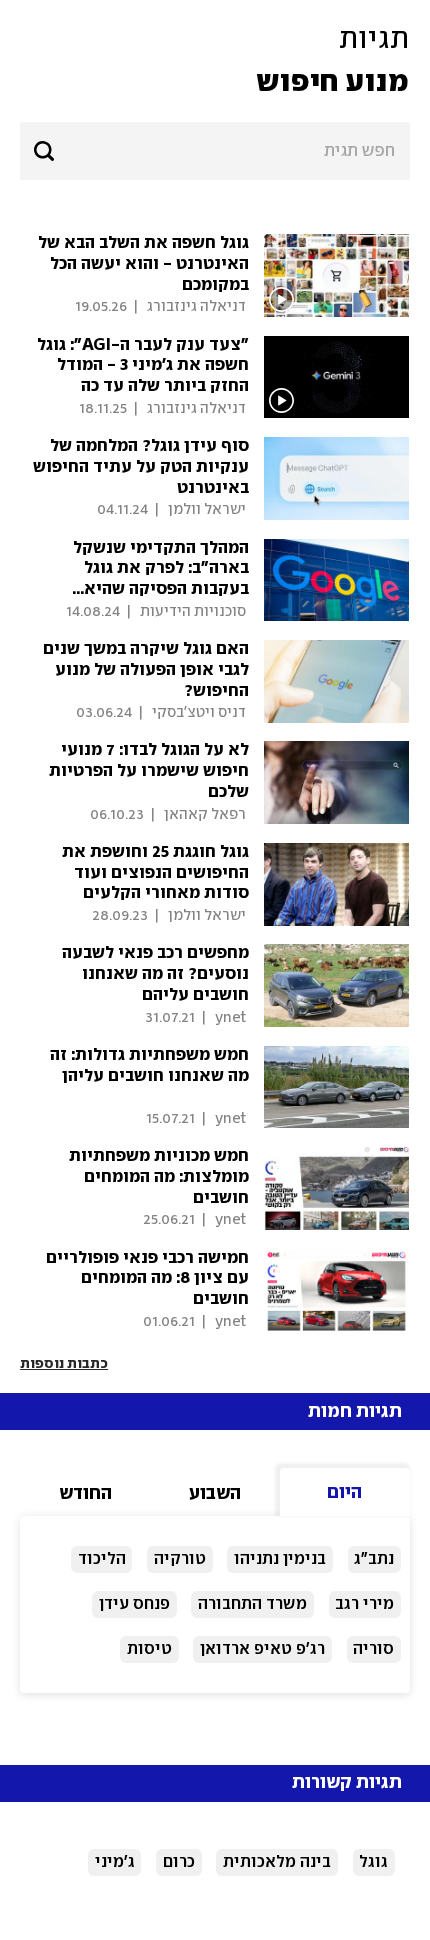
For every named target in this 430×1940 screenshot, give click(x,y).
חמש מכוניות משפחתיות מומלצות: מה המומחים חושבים (159, 1177)
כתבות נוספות (64, 1364)
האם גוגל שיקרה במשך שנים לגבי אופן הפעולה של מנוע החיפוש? (146, 670)
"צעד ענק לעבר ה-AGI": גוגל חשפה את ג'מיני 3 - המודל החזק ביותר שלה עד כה (143, 366)
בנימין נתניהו (280, 1559)
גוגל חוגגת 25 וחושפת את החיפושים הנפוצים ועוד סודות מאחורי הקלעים (155, 873)
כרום (179, 1862)
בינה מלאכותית (277, 1862)
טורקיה (180, 1559)
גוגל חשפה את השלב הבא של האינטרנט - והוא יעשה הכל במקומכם (143, 264)
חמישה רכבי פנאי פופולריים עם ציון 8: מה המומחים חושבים (147, 1279)
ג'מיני (115, 1862)
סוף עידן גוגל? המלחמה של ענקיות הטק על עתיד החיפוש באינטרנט (141, 467)
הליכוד (102, 1559)
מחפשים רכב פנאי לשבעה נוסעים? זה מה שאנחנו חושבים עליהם (155, 974)
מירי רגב (364, 1604)
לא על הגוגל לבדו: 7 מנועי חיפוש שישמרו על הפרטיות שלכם (149, 771)
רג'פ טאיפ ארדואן (262, 1649)
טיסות (149, 1649)
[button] (215, 61)
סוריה (373, 1649)
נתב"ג (374, 1559)
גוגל (373, 1862)
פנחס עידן (134, 1604)
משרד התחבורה (252, 1604)
